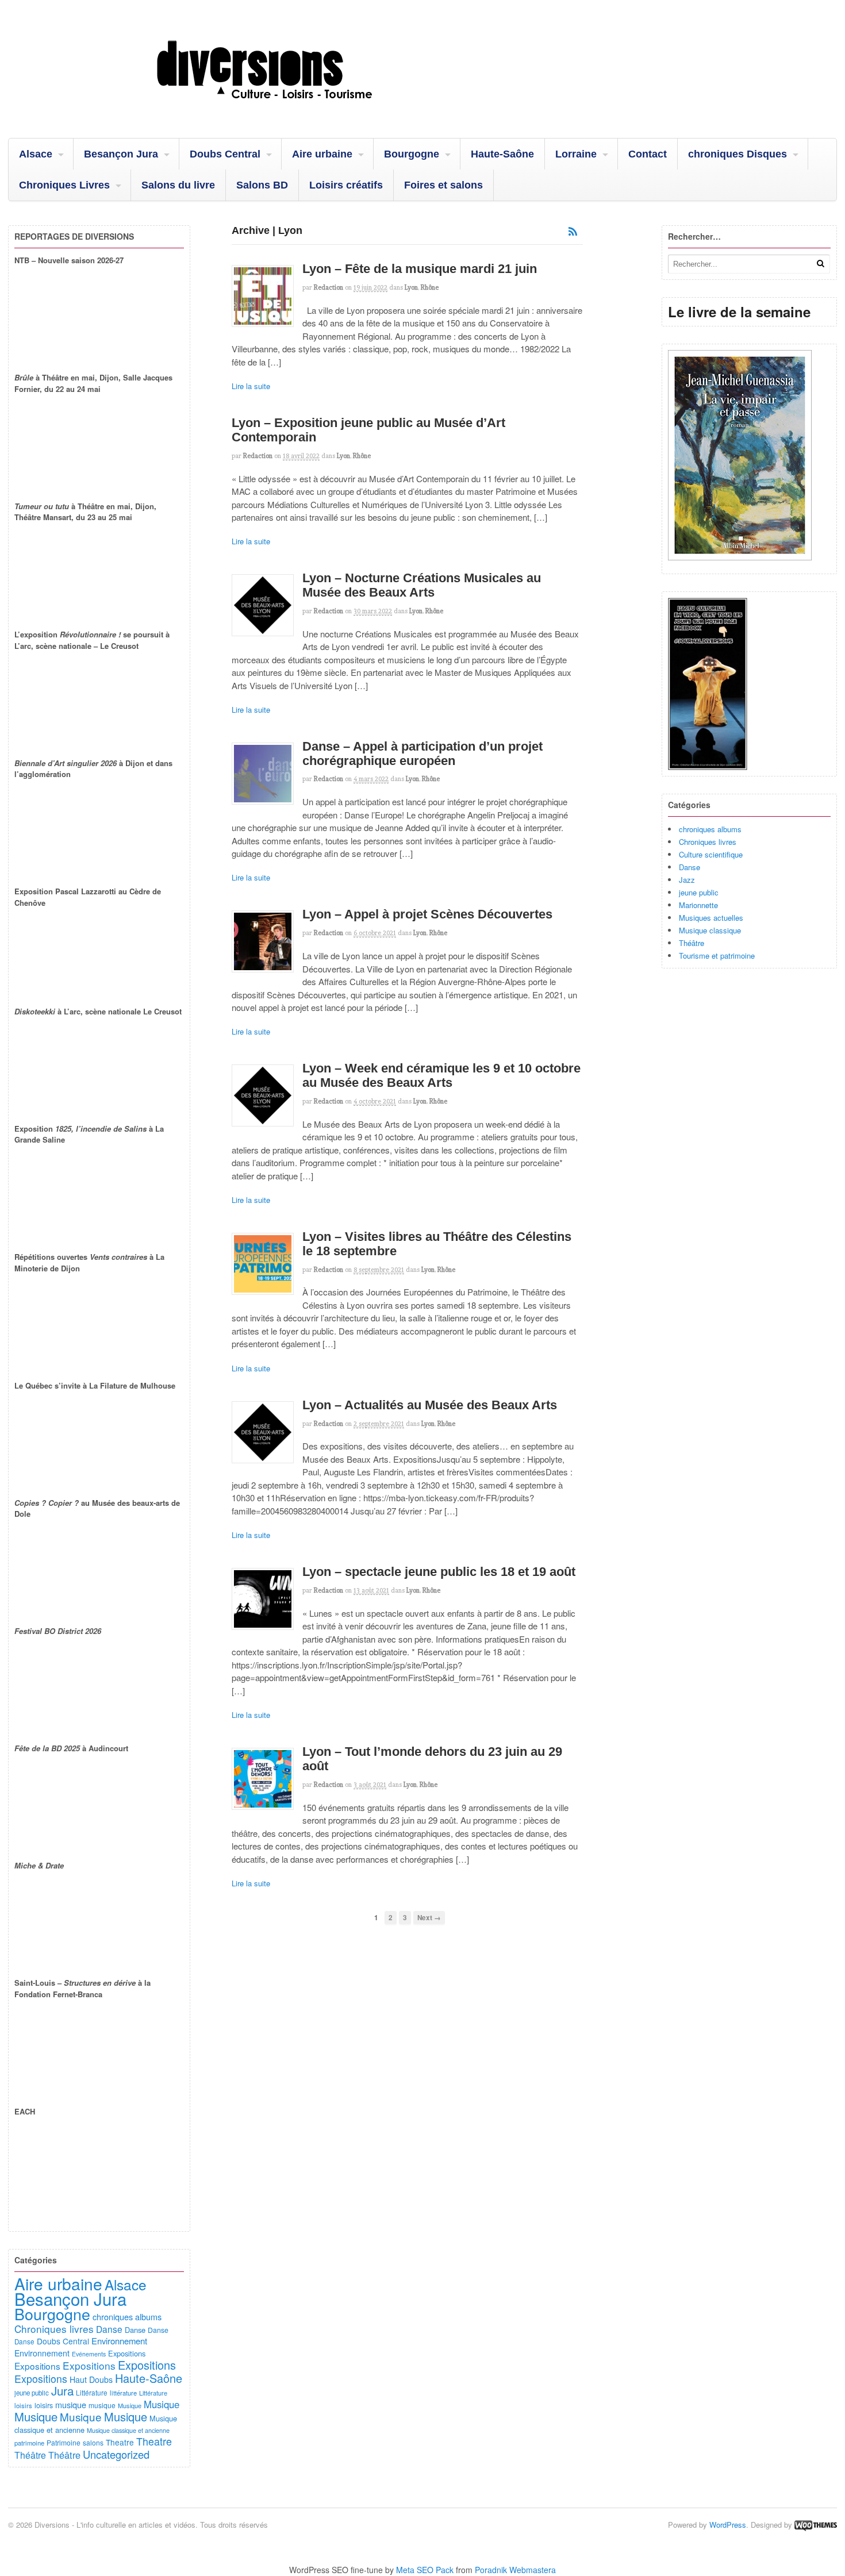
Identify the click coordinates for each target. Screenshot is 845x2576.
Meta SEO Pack (425, 2570)
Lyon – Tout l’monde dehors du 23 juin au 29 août (432, 1759)
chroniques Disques (738, 154)
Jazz (687, 880)
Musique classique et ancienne (128, 2430)
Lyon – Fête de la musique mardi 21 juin (420, 269)
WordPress (728, 2525)
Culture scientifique (711, 854)
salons (93, 2442)
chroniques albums (710, 829)
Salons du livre (178, 185)
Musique (130, 2405)
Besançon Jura (121, 154)
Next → (429, 1918)
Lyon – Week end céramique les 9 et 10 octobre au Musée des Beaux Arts (441, 1075)
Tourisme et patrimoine (717, 956)
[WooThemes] (816, 2525)
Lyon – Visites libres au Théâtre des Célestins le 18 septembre (437, 1244)
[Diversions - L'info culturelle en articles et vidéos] (295, 109)
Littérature (92, 2392)
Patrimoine (64, 2442)
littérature (123, 2393)
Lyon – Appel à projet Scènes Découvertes (427, 914)
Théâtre (692, 943)
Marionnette (698, 905)
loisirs (23, 2405)
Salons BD (262, 185)
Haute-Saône (502, 154)
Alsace (36, 154)
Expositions (127, 2353)
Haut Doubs (91, 2379)
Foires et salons (443, 185)
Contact (648, 154)
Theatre (120, 2442)
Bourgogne (412, 154)
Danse (690, 867)
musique (71, 2404)
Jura (62, 2390)
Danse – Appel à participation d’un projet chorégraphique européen (422, 753)
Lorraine (576, 154)
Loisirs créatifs (346, 185)
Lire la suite (251, 386)
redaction (329, 287)
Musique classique (710, 930)
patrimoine (29, 2443)
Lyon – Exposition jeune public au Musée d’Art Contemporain (368, 430)
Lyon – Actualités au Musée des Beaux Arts (430, 1405)
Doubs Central (225, 154)
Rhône (430, 287)
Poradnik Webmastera (515, 2570)
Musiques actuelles (711, 918)
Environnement (119, 2341)
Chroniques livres (708, 842)
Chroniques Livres (64, 185)
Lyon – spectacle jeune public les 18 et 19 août (439, 1572)
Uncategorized (116, 2454)
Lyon (411, 287)
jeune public (699, 892)
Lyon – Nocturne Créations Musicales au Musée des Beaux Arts (422, 585)
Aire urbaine (322, 154)
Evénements (89, 2354)
